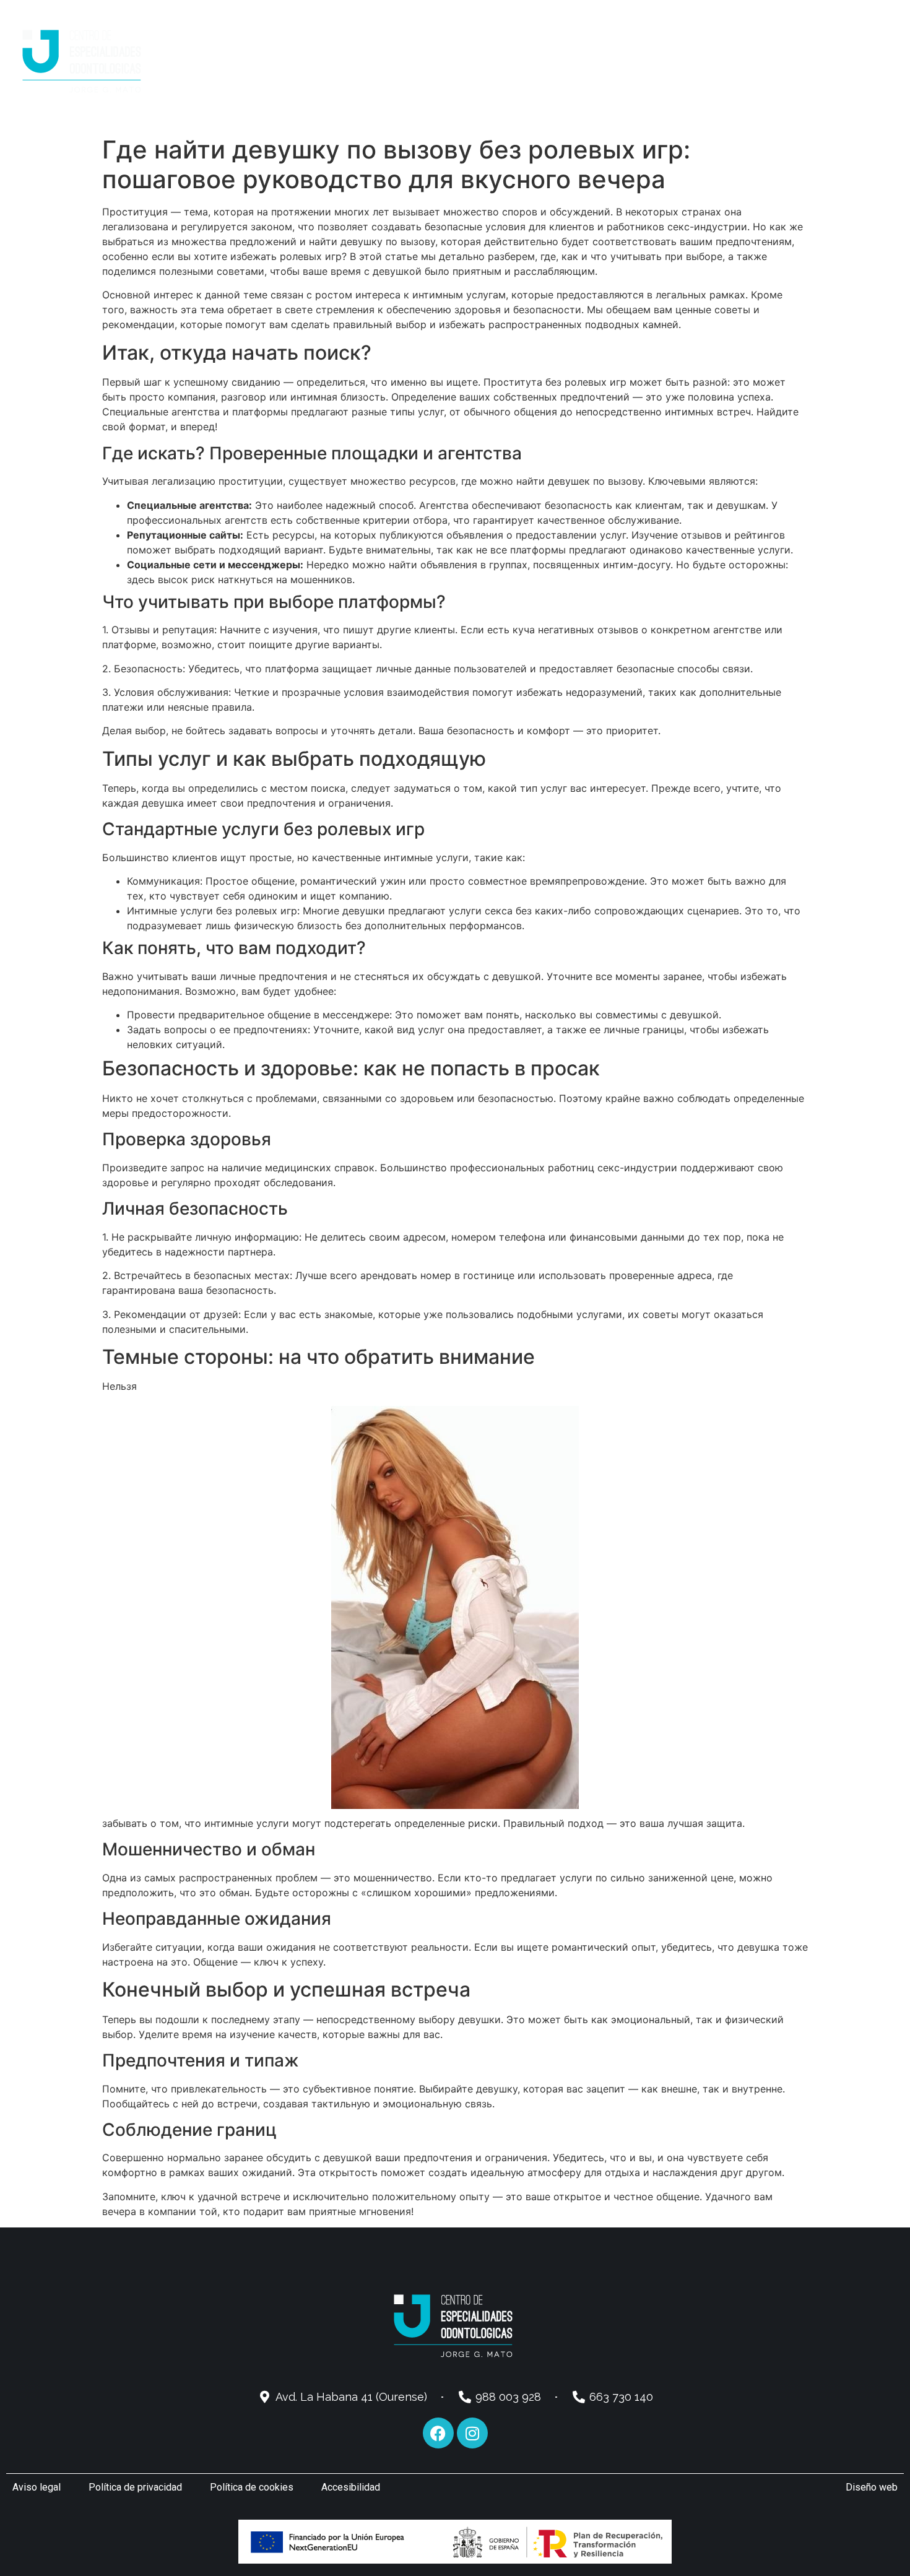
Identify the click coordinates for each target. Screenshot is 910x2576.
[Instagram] (472, 2433)
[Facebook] (438, 2433)
